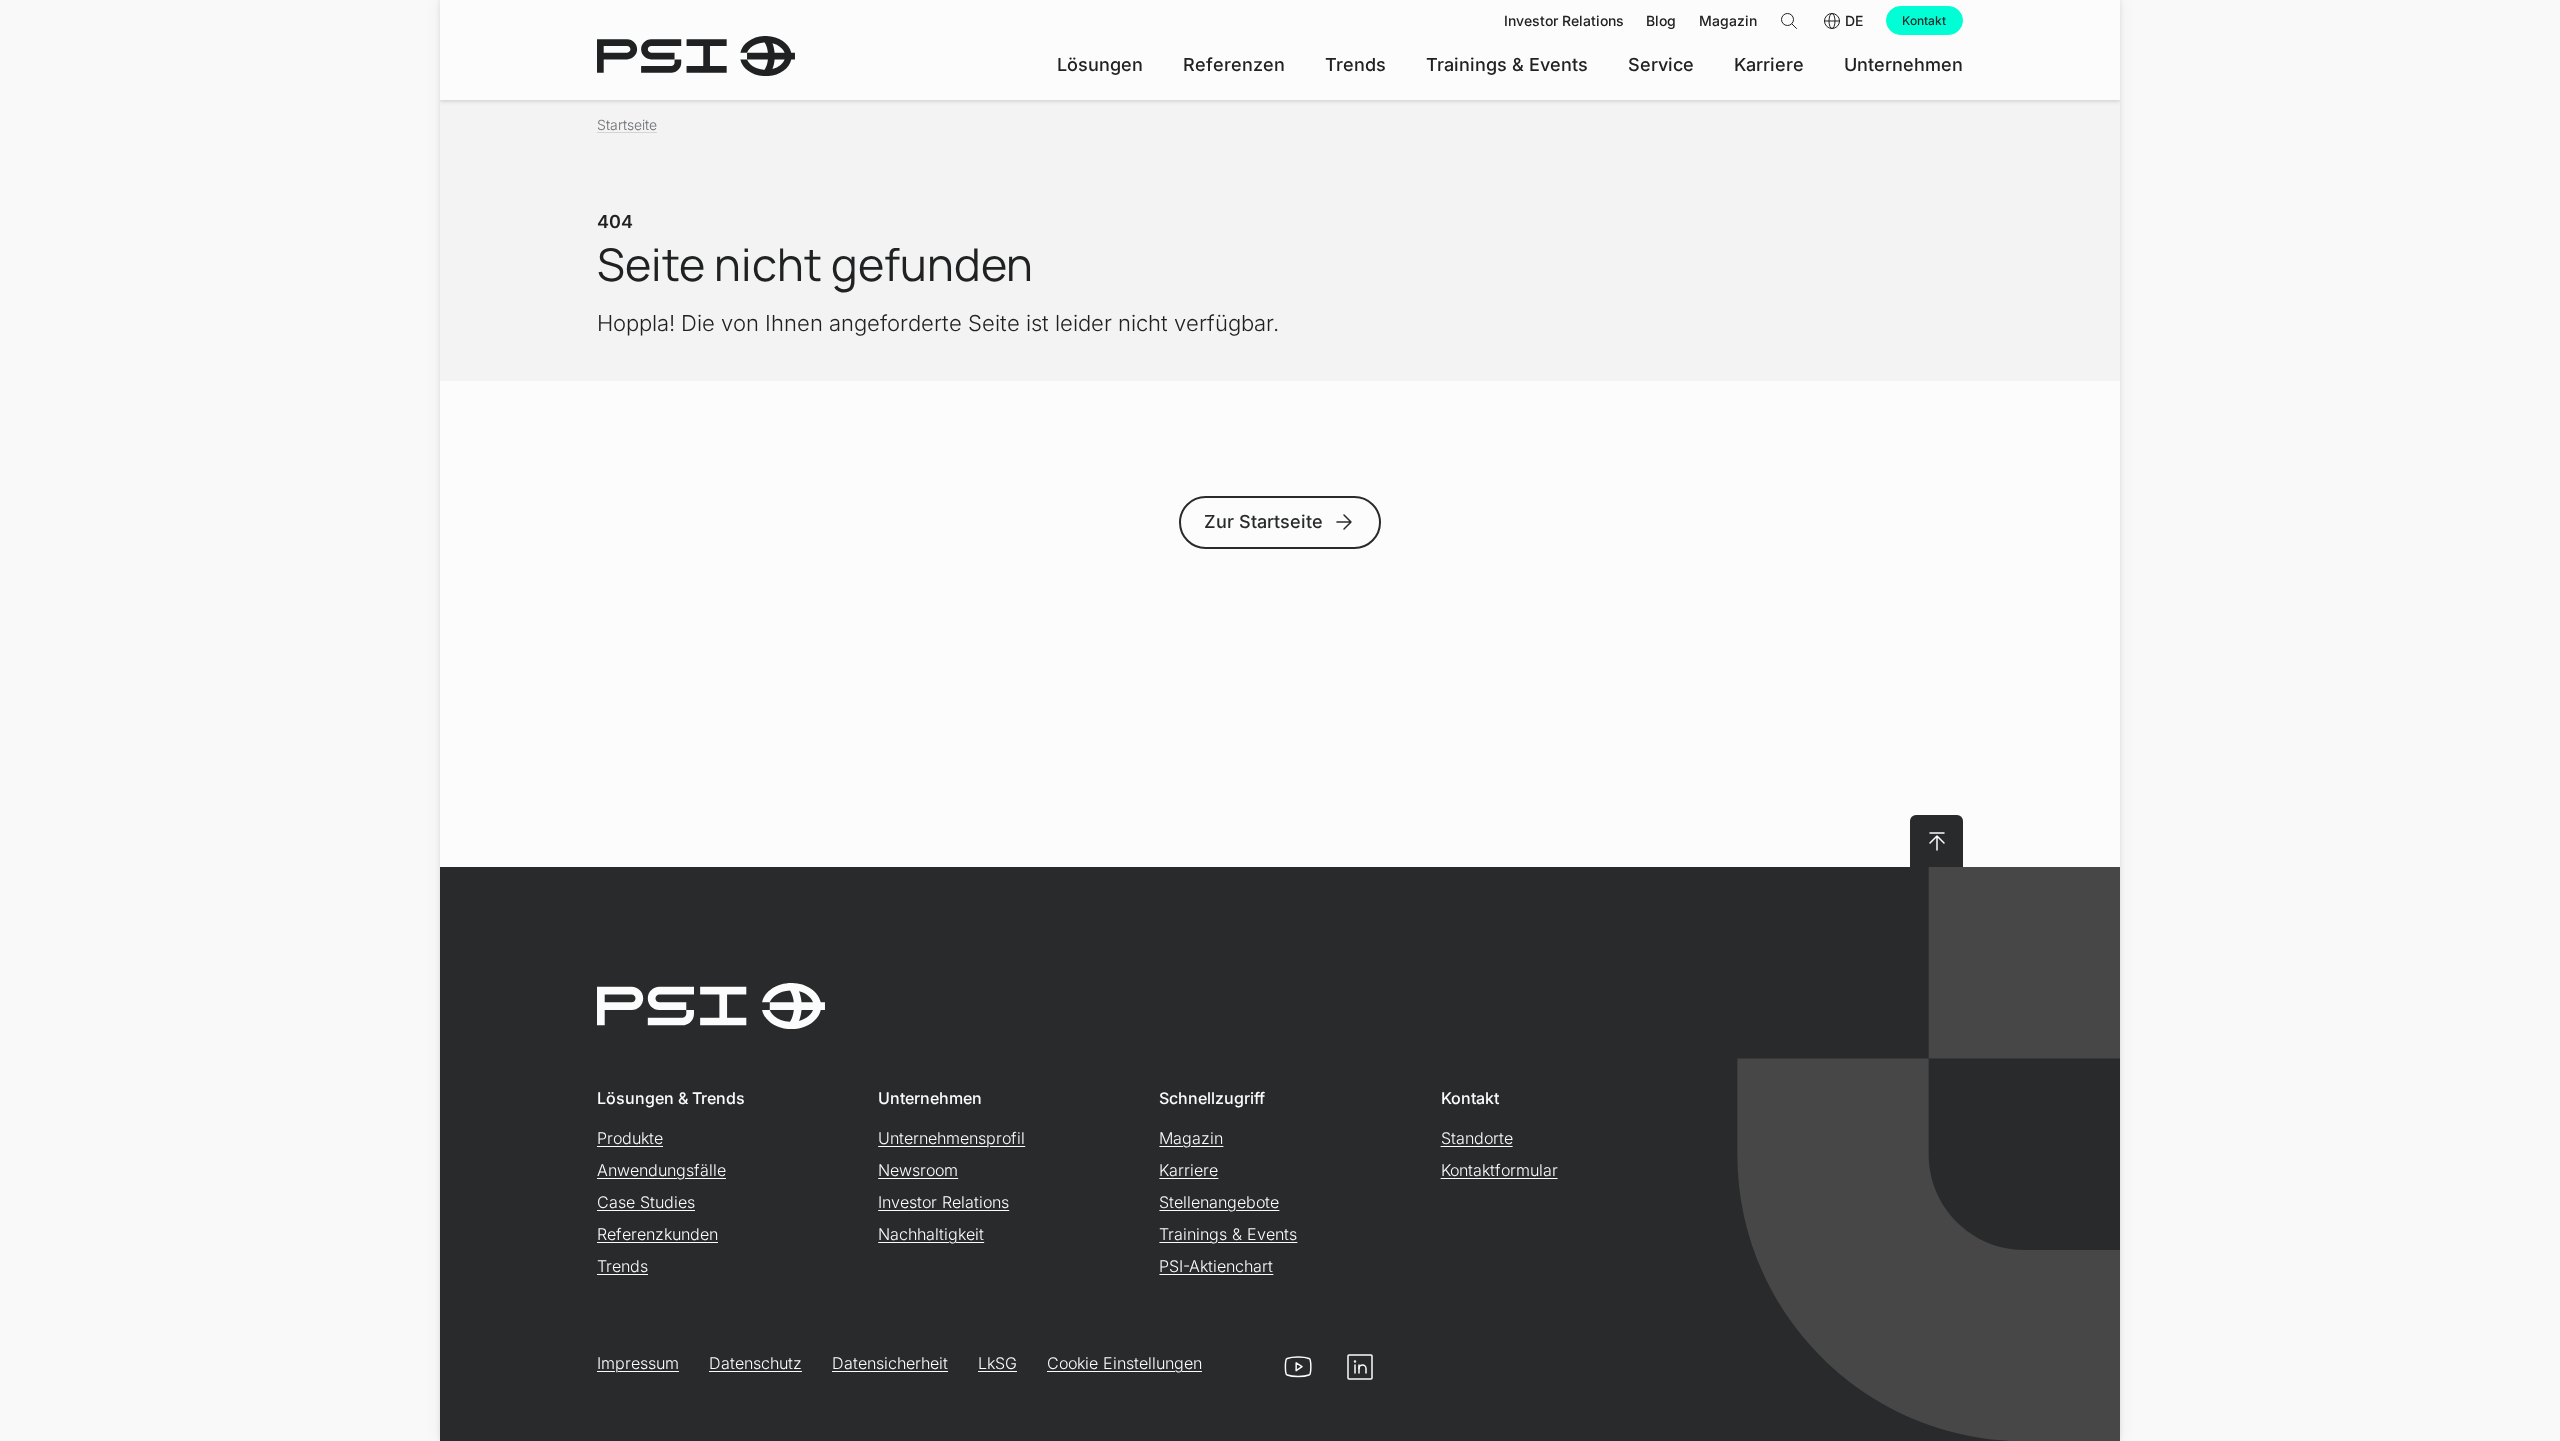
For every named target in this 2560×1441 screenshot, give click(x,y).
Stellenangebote (1219, 1202)
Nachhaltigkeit (931, 1234)
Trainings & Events (1228, 1234)
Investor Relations (943, 1202)
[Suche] (1789, 20)
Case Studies (646, 1202)
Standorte (1477, 1138)
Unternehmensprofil (951, 1138)
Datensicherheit (890, 1363)
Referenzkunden (657, 1234)
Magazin (1191, 1138)
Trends (622, 1266)
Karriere (1188, 1170)
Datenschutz (755, 1363)
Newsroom (918, 1170)
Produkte (630, 1138)
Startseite (627, 124)
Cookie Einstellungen (1124, 1363)
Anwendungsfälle (661, 1170)
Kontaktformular (1499, 1170)
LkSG (997, 1363)
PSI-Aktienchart (1216, 1266)
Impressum (638, 1363)
